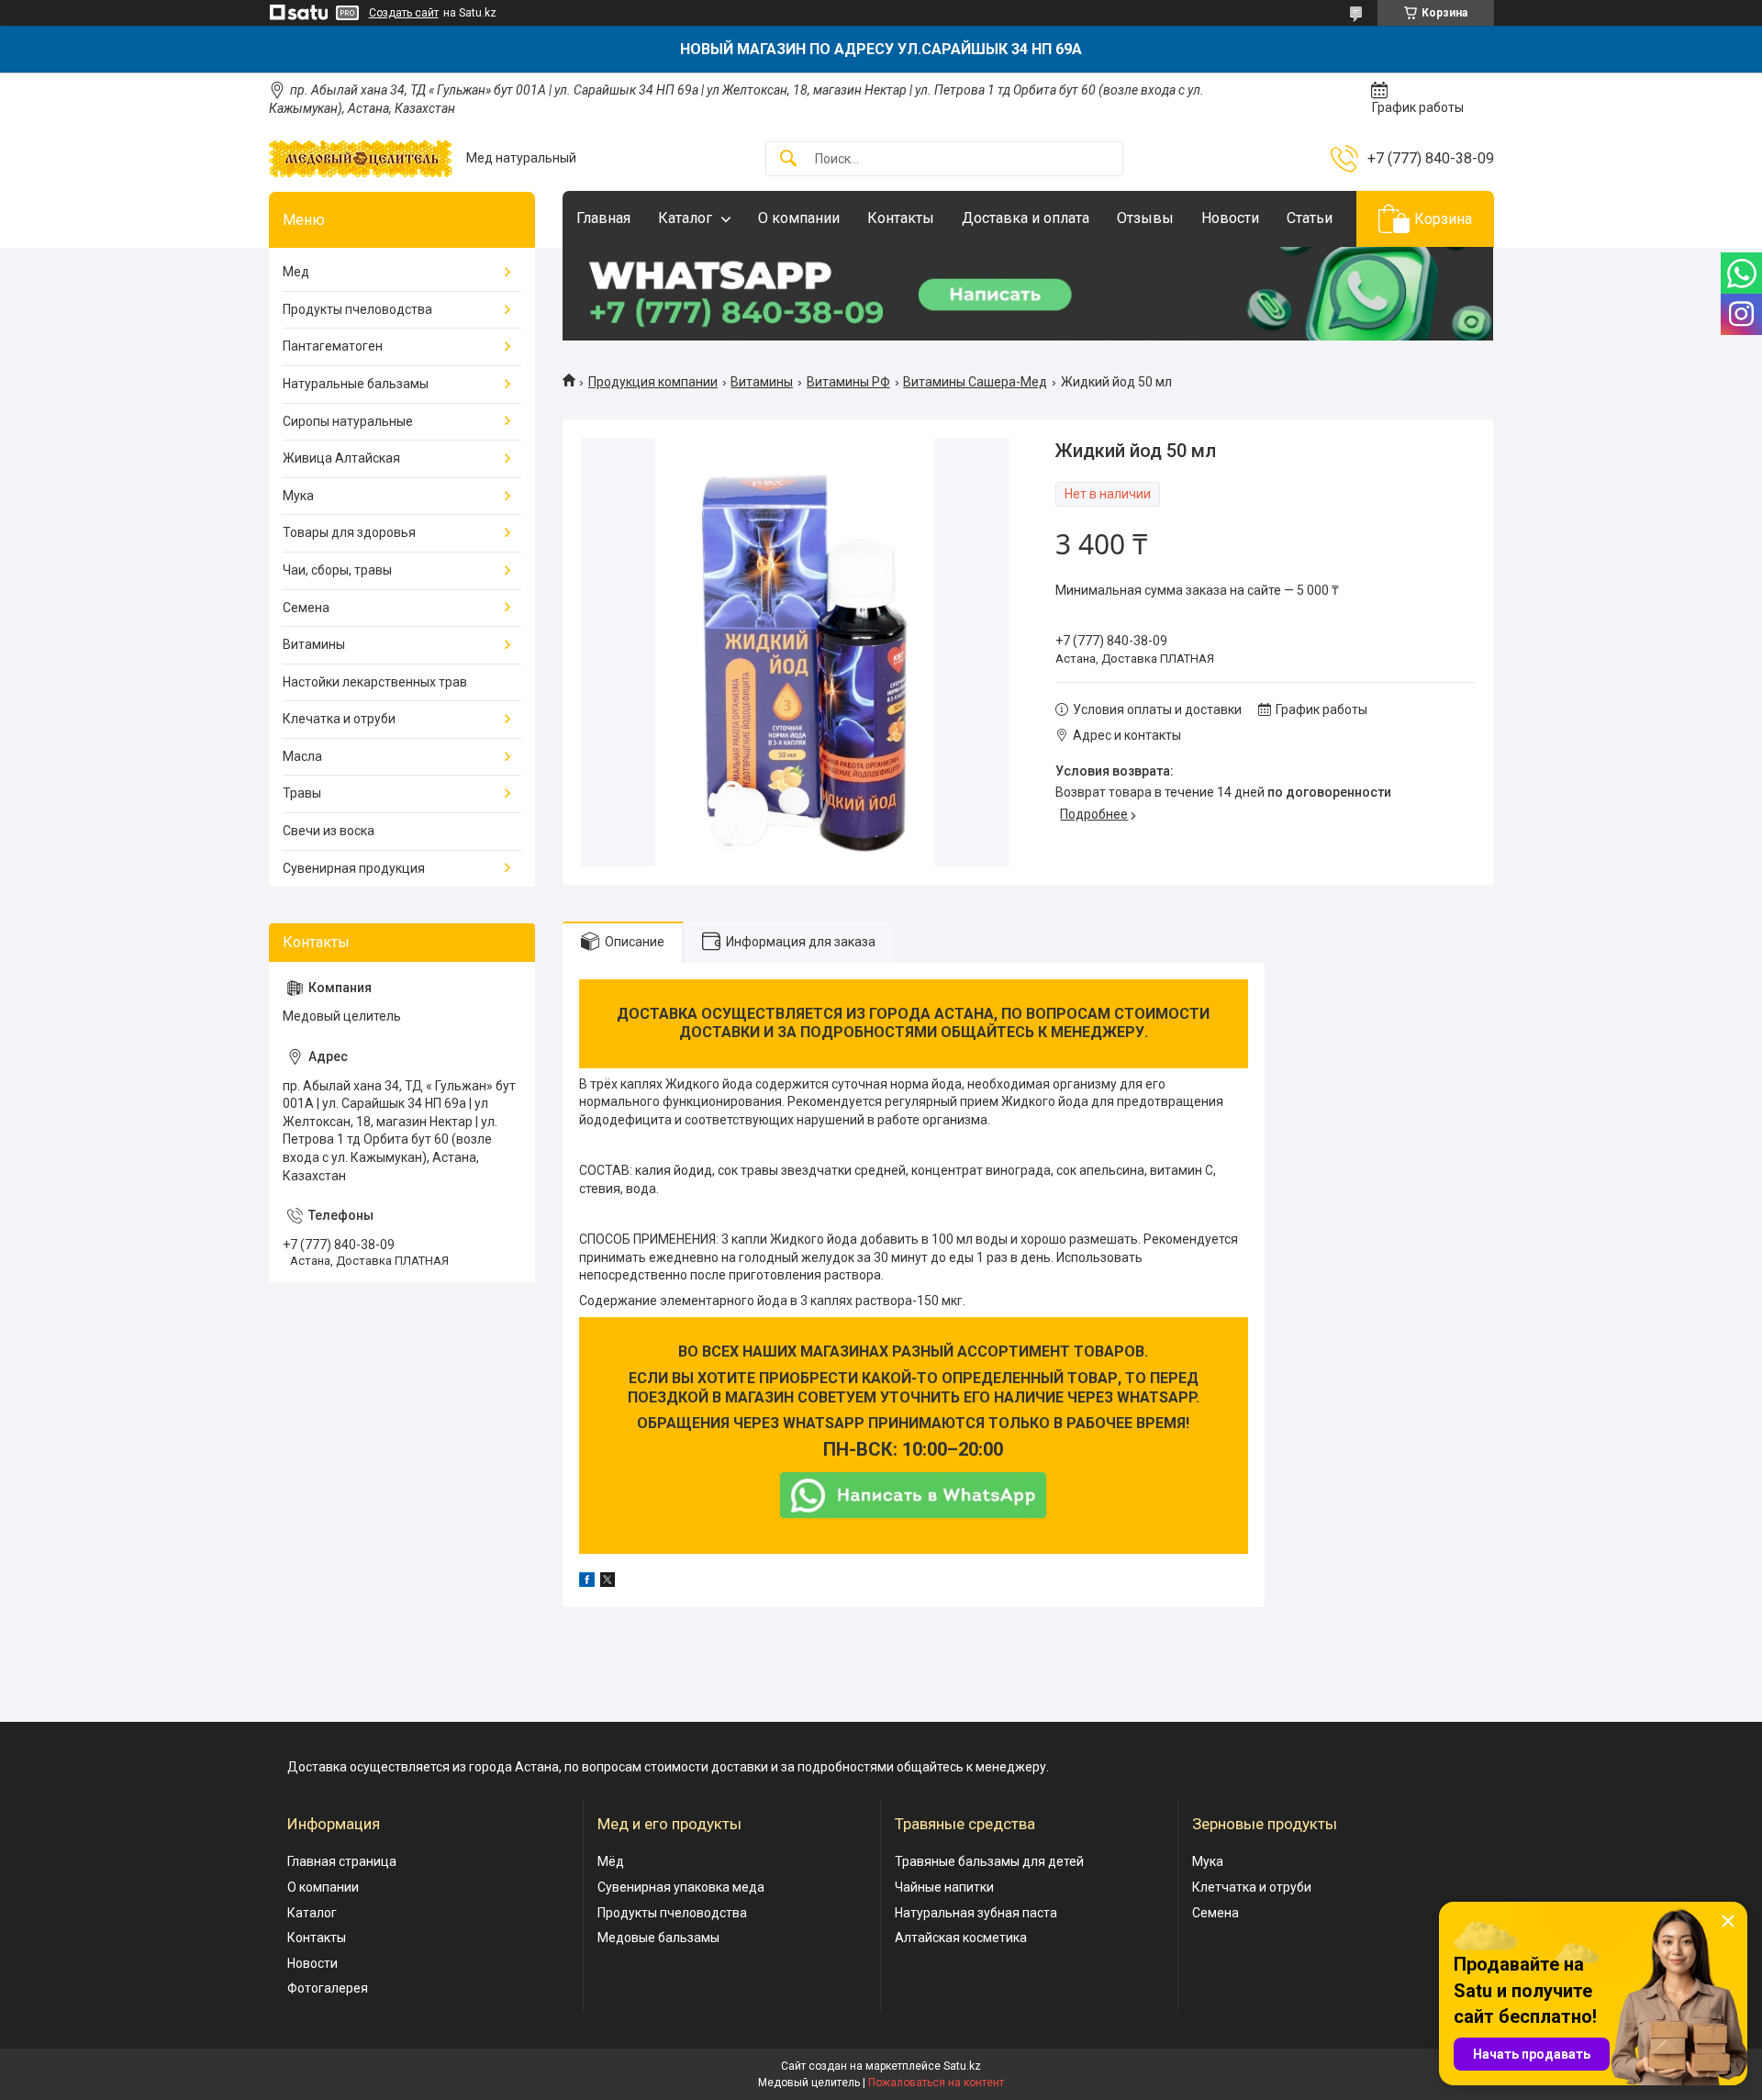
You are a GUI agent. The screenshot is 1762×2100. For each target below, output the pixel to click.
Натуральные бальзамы (356, 384)
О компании (799, 218)
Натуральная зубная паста (976, 1913)
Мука (298, 496)
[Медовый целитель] (361, 159)
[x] (608, 1582)
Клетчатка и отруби (1252, 1887)
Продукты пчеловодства (357, 309)
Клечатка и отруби (339, 719)
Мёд (611, 1861)
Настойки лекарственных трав (375, 682)
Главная (603, 218)
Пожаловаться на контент (936, 2083)
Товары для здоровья (349, 532)
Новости (1230, 218)
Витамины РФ (848, 382)
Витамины (762, 382)
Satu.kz (962, 2066)
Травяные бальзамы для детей (989, 1861)
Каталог (685, 218)
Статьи (1310, 218)
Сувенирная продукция (354, 868)
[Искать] (788, 159)
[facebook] (587, 1582)
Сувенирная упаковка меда (681, 1887)
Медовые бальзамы (658, 1938)
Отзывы (1145, 218)
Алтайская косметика (961, 1938)
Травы (302, 793)
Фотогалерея (328, 1988)
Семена (306, 608)
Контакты (901, 218)
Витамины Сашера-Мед (975, 382)
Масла (302, 756)
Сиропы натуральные (348, 421)
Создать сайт (404, 13)
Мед (296, 272)
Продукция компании (653, 382)
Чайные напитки (944, 1887)
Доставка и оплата (1026, 218)
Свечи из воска (329, 831)
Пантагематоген (333, 346)
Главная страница (342, 1861)
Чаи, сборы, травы (337, 570)
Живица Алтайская (341, 458)
